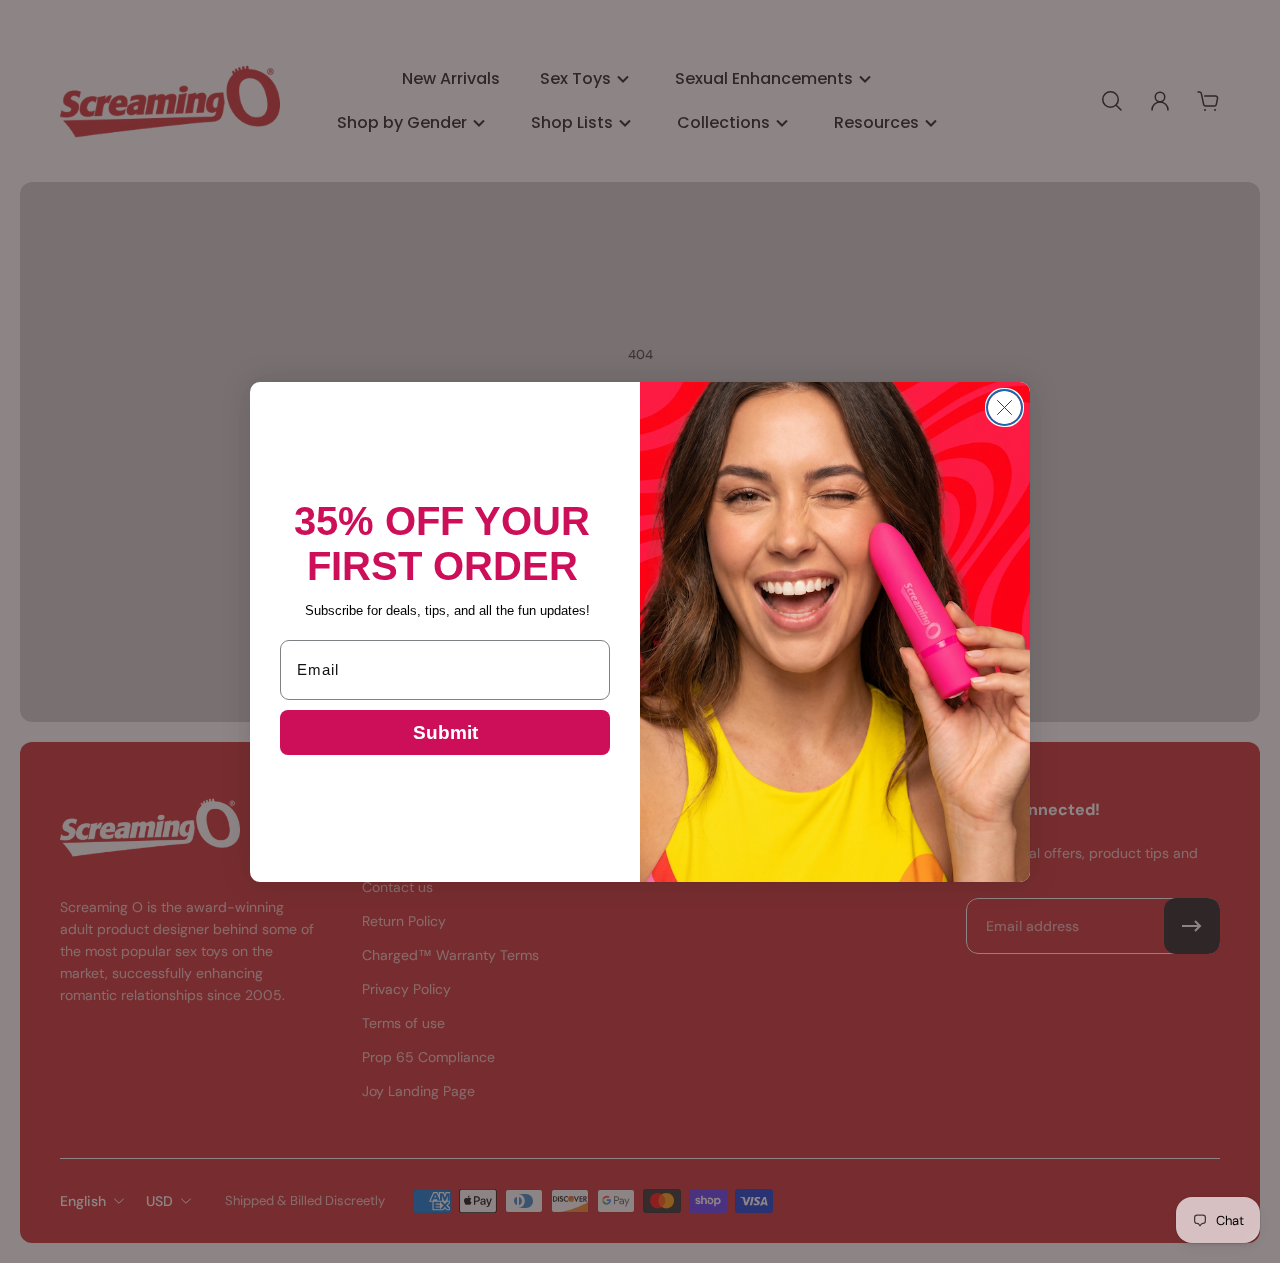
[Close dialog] (1004, 407)
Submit (445, 732)
